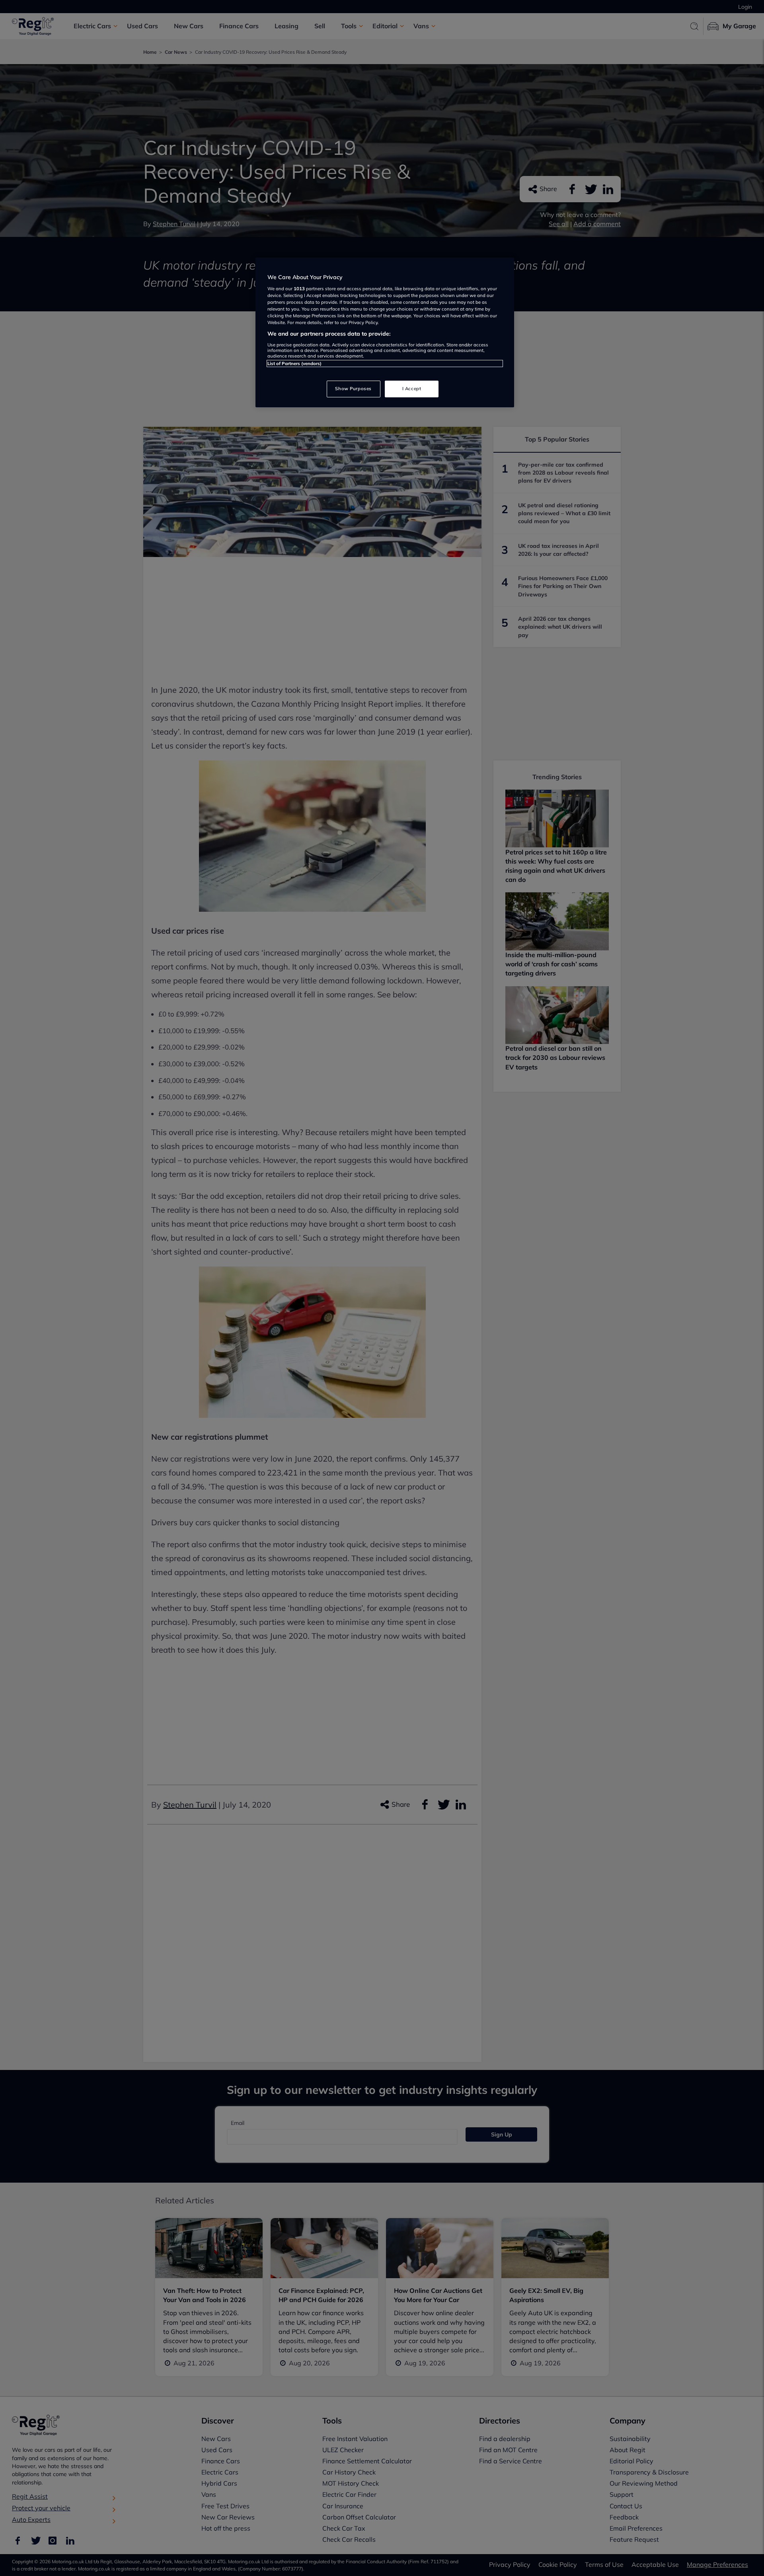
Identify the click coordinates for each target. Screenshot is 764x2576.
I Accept (412, 389)
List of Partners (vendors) (294, 364)
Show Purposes (353, 389)
